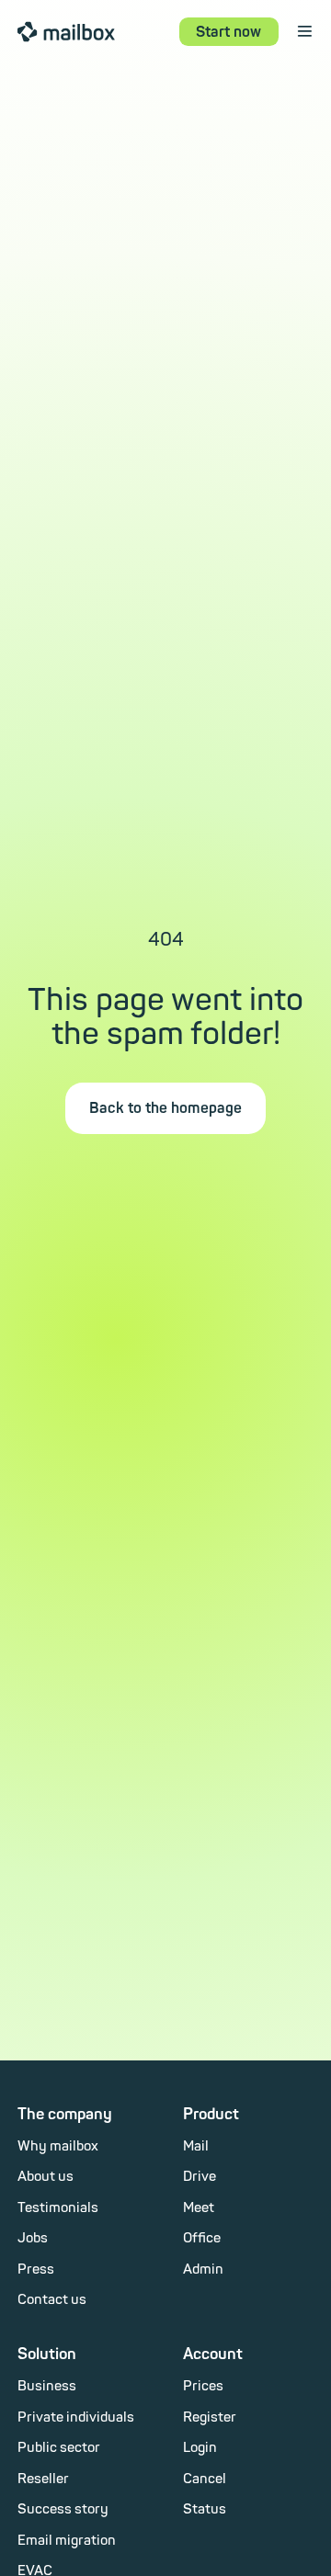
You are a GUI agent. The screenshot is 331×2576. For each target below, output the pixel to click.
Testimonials (58, 2208)
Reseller (43, 2479)
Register (210, 2417)
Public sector (59, 2448)
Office (202, 2238)
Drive (200, 2177)
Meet (199, 2208)
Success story (63, 2509)
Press (36, 2270)
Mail (196, 2146)
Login (200, 2448)
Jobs (33, 2238)
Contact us (52, 2300)
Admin (203, 2270)
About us (46, 2177)
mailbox (66, 31)
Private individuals (76, 2417)
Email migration (67, 2541)
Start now (228, 32)
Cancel (205, 2479)
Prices (203, 2386)
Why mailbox (58, 2146)
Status (205, 2509)
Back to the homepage (165, 1108)
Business (47, 2386)
